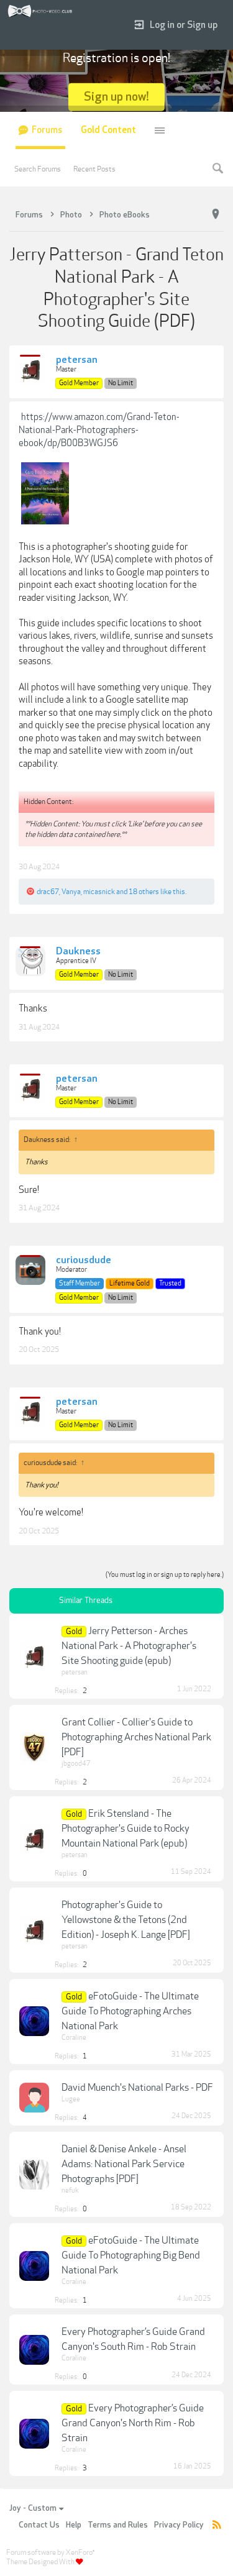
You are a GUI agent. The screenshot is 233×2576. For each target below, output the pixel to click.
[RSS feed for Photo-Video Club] (217, 2525)
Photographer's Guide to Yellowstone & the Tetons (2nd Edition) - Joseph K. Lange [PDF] (126, 1920)
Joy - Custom (33, 2508)
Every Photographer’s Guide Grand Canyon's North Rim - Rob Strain (133, 2423)
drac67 (48, 892)
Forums (47, 130)
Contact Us (39, 2525)
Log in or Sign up (184, 25)
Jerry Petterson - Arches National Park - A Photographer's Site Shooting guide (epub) (129, 1646)
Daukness (78, 952)
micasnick (99, 892)
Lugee (71, 2099)
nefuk (70, 2190)
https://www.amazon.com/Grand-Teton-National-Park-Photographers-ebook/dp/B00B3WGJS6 (99, 430)
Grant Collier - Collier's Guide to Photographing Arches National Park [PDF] (136, 1737)
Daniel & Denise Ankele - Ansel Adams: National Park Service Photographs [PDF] (124, 2164)
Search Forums (38, 169)
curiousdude (84, 1261)
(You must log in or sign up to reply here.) (165, 1575)
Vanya (71, 892)
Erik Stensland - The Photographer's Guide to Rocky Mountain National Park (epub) (126, 1829)
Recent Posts (94, 169)
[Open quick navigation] (216, 214)
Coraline (74, 2038)
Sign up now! (116, 97)
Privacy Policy (179, 2525)
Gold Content (108, 130)
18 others (144, 892)
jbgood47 (76, 1764)
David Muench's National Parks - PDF (137, 2088)
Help (74, 2525)
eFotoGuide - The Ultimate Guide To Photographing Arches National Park (130, 2011)
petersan (77, 360)
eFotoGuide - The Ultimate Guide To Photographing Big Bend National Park (131, 2255)
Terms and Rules (118, 2525)
